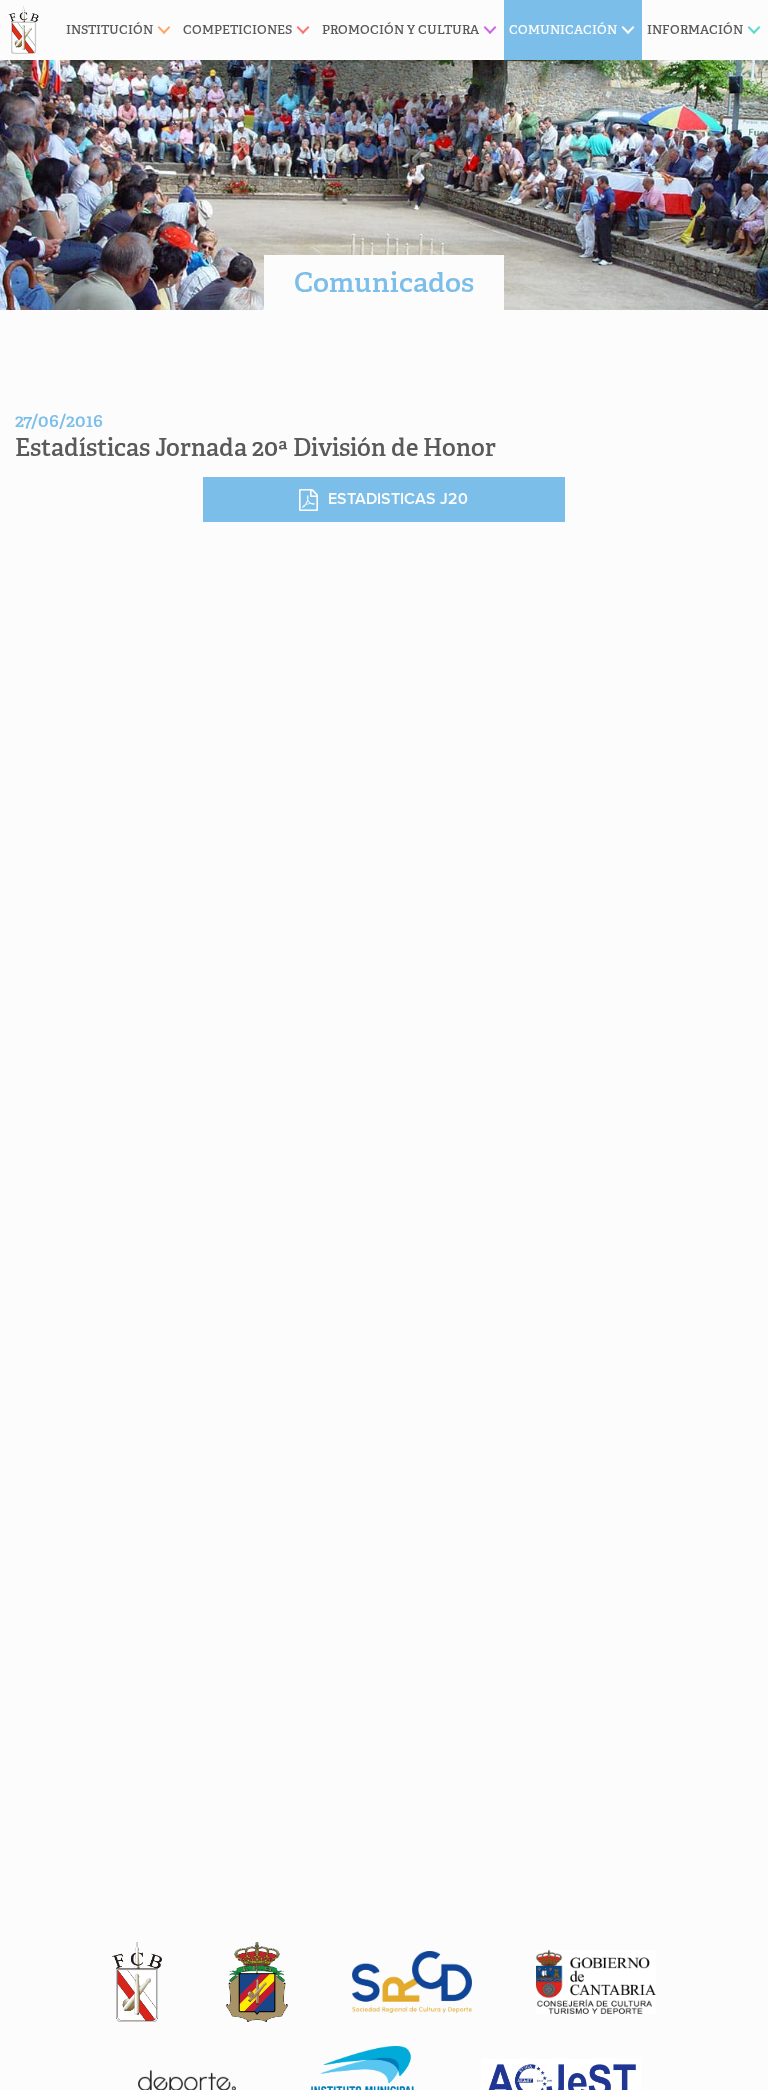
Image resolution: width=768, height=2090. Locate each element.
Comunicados (384, 282)
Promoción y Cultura (400, 29)
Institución (109, 29)
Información (695, 29)
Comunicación (563, 29)
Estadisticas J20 (398, 499)
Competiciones (237, 29)
